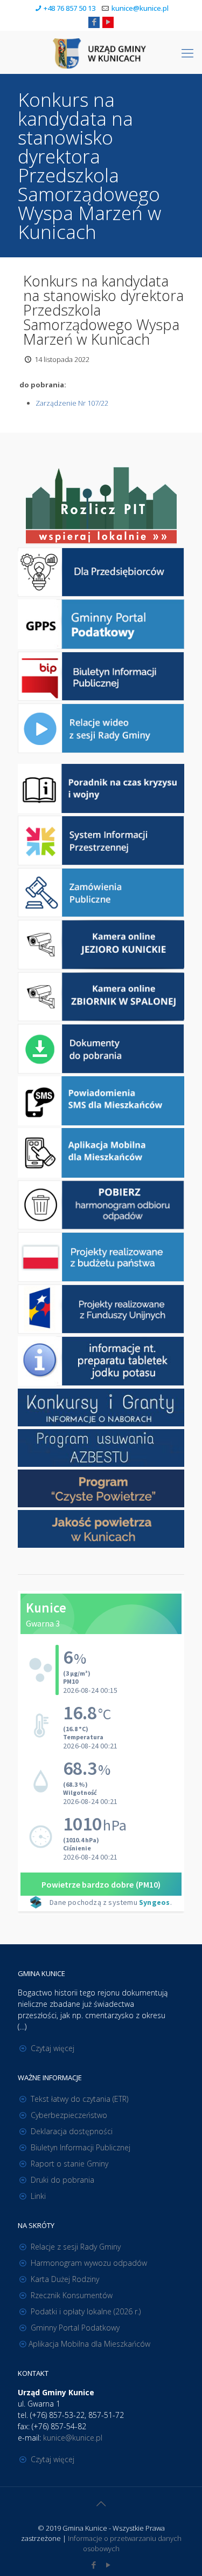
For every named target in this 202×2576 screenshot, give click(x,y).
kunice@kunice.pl (140, 8)
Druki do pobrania (62, 2180)
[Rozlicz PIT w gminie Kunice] (101, 506)
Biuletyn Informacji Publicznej (81, 2147)
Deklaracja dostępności (72, 2131)
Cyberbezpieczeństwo (69, 2115)
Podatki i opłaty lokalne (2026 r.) (86, 2311)
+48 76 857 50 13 (69, 8)
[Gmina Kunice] (101, 52)
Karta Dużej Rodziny (65, 2279)
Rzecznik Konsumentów (72, 2295)
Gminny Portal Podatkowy (75, 2328)
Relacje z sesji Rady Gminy (76, 2247)
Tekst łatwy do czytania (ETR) (79, 2099)
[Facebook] (94, 22)
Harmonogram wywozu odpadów (89, 2263)
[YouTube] (108, 22)
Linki (38, 2196)
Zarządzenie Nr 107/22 (72, 403)
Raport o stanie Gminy (69, 2164)
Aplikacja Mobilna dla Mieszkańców (89, 2344)
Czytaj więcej (53, 2048)
